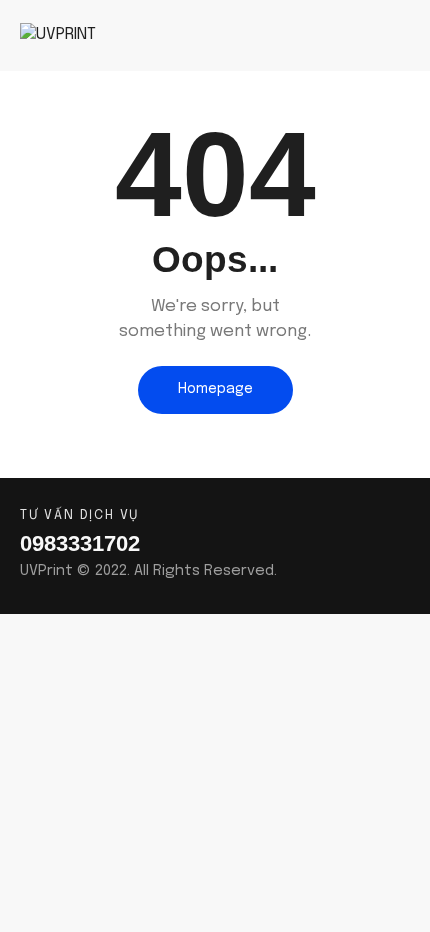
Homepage (215, 389)
